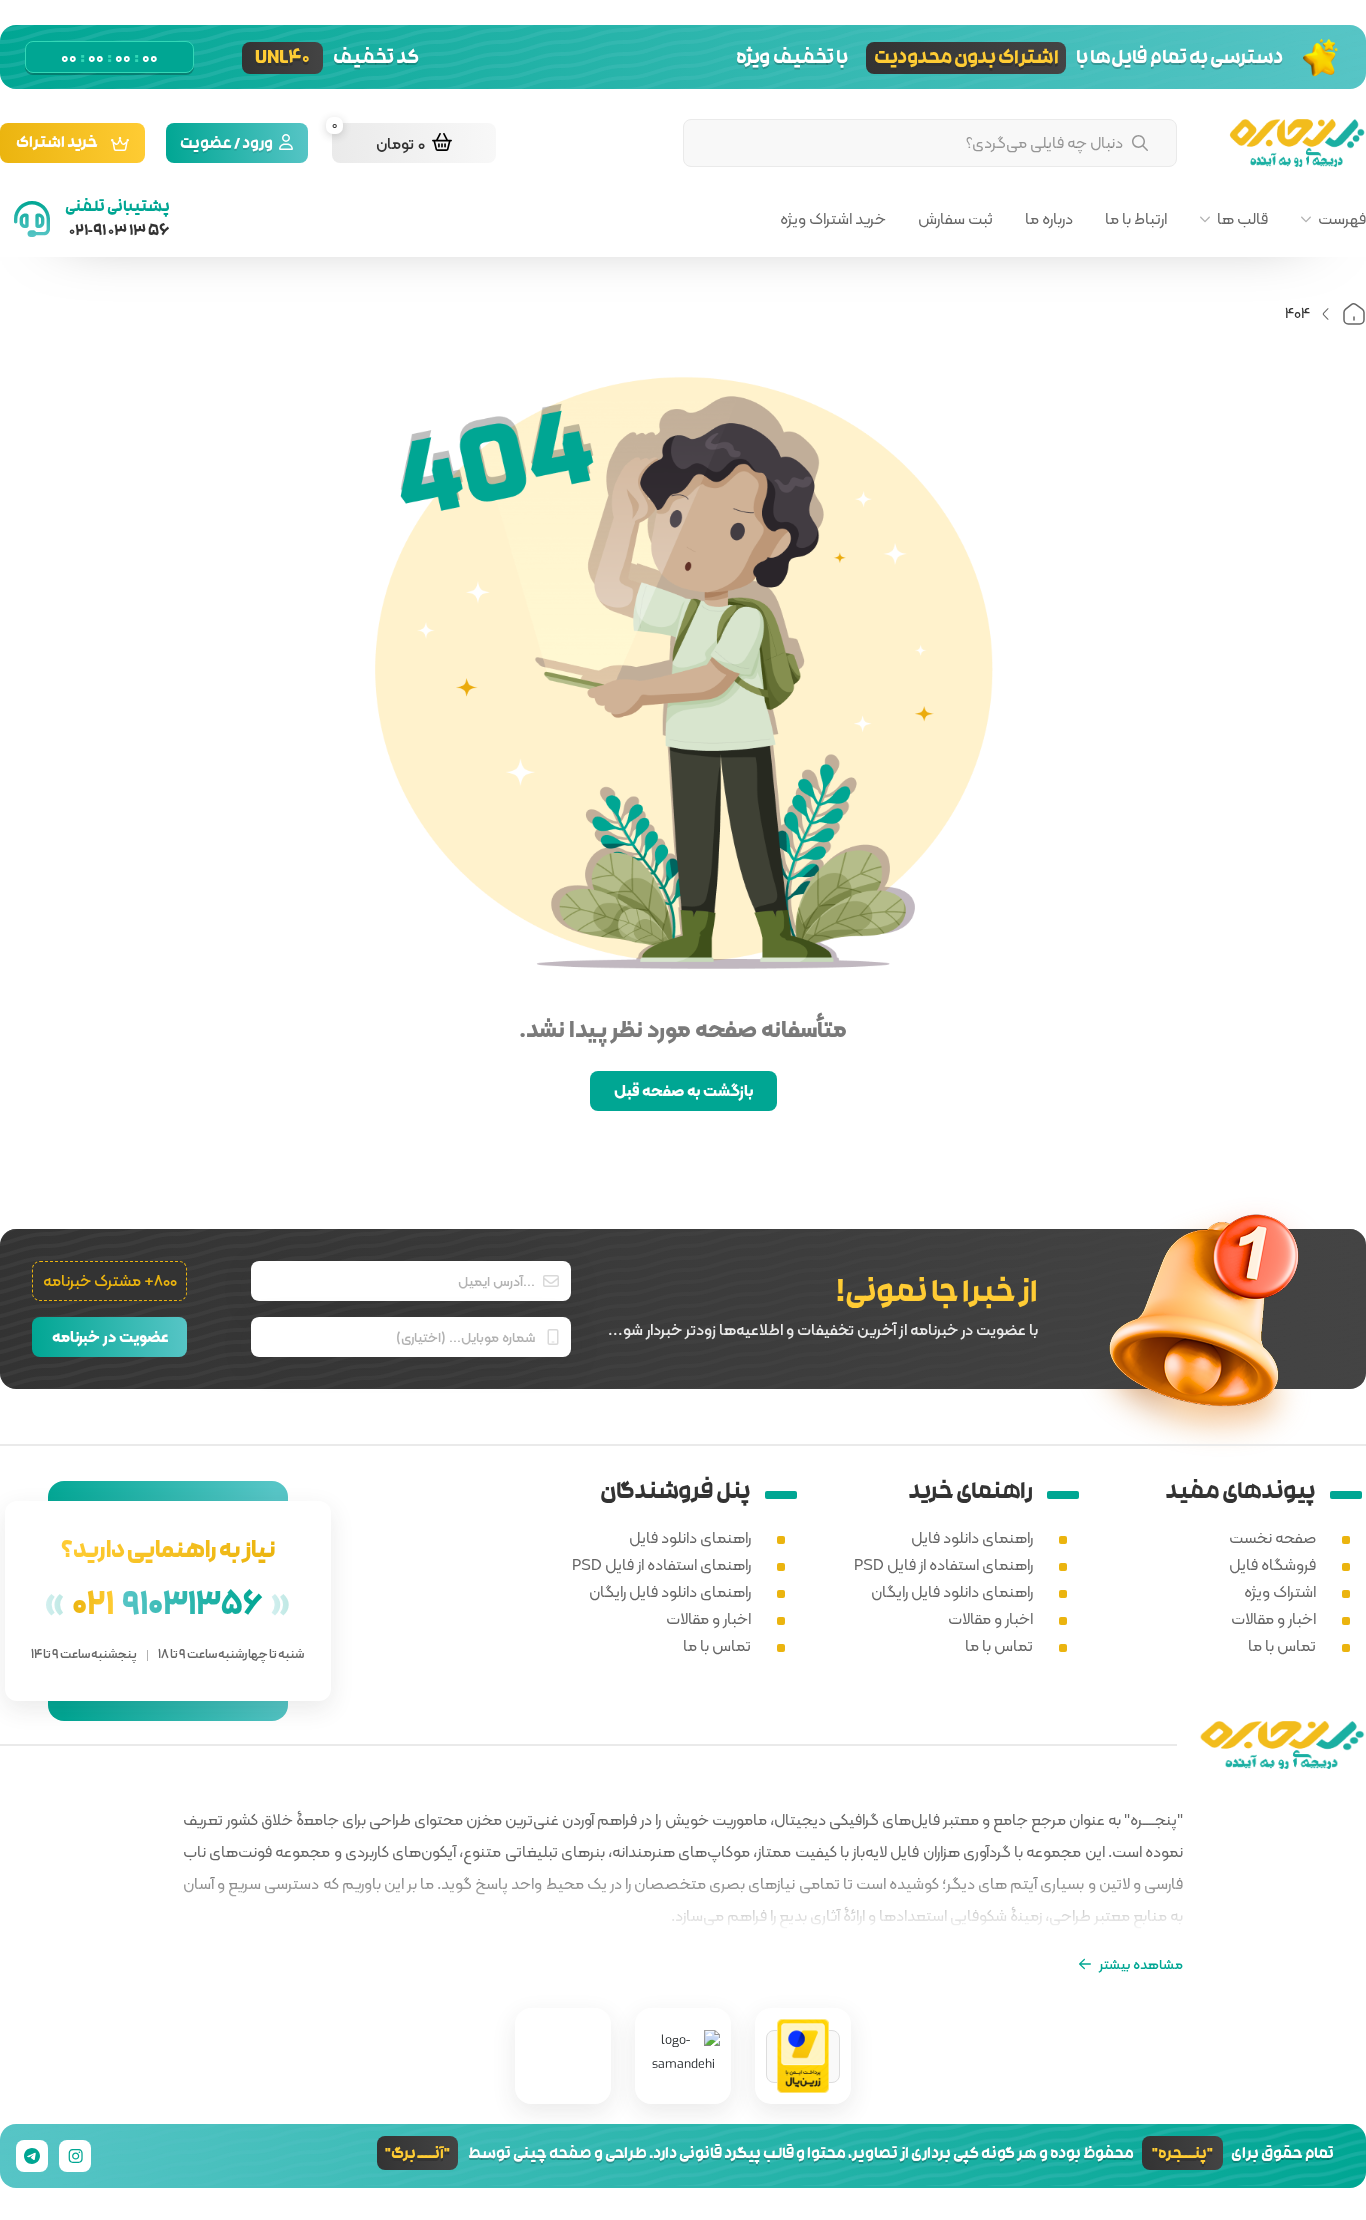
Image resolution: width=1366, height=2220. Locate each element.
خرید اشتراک (57, 144)
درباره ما (1049, 219)
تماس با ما (1282, 1645)
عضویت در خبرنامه (110, 1336)
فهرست (1342, 219)
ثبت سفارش (955, 219)
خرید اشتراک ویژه (833, 219)
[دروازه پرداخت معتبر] (803, 2056)
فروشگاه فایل (1272, 1564)
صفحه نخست (1272, 1537)
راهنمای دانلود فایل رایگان (952, 1591)
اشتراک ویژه (1280, 1591)
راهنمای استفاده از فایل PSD (943, 1564)
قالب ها (1242, 219)
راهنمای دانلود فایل (972, 1537)
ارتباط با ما (1136, 219)
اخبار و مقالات (1273, 1618)
